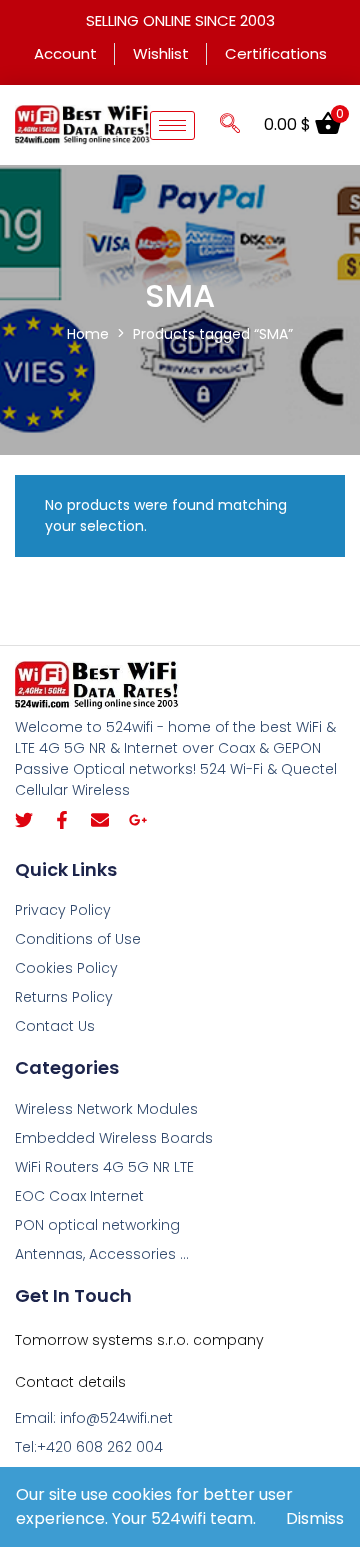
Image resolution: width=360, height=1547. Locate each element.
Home (88, 334)
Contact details (70, 1382)
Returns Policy (64, 997)
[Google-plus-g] (138, 820)
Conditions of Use (78, 939)
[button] (230, 125)
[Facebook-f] (62, 820)
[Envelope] (100, 820)
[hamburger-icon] (172, 125)
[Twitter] (24, 820)
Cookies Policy (66, 968)
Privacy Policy (63, 910)
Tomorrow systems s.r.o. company (139, 1340)
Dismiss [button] (315, 1518)
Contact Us (55, 1026)
